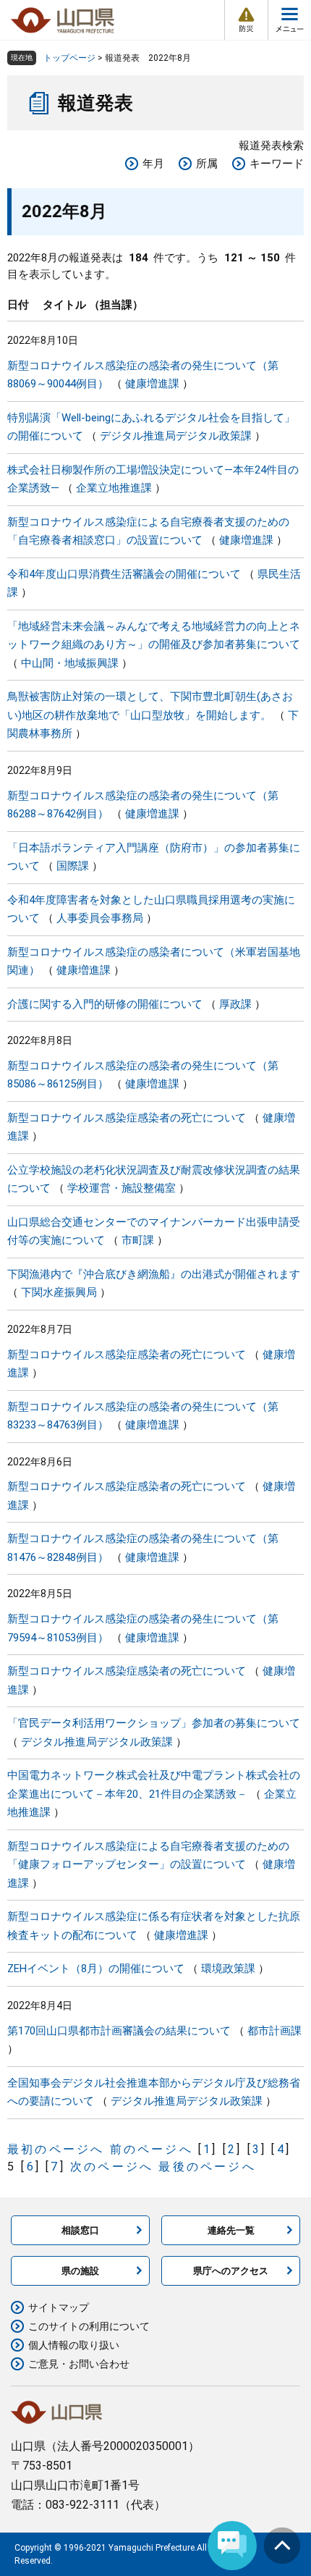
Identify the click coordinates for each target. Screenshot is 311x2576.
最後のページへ (207, 2167)
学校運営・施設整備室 (122, 1188)
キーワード (277, 164)
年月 (153, 164)
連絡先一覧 (231, 2230)
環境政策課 (228, 1969)
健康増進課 (152, 384)
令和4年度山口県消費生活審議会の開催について (124, 574)
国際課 (73, 866)
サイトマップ (59, 2307)
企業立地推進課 (114, 488)
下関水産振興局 (59, 1292)
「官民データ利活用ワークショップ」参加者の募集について (154, 1723)
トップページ (69, 58)
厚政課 (235, 1004)
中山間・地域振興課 (70, 663)
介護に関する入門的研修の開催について (105, 1004)
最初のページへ (56, 2149)
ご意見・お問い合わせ (79, 2364)
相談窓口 (80, 2230)
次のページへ (112, 2167)
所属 (207, 164)
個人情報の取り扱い (74, 2345)
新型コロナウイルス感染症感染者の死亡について (127, 1118)
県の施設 (80, 2271)
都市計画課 (274, 2031)
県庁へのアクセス (231, 2271)
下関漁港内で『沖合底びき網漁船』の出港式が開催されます (154, 1274)
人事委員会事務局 (100, 918)
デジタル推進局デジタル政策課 (176, 436)
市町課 (138, 1240)
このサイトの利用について (89, 2326)
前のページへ (152, 2149)
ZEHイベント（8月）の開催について (96, 1969)
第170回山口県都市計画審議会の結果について (119, 2031)
